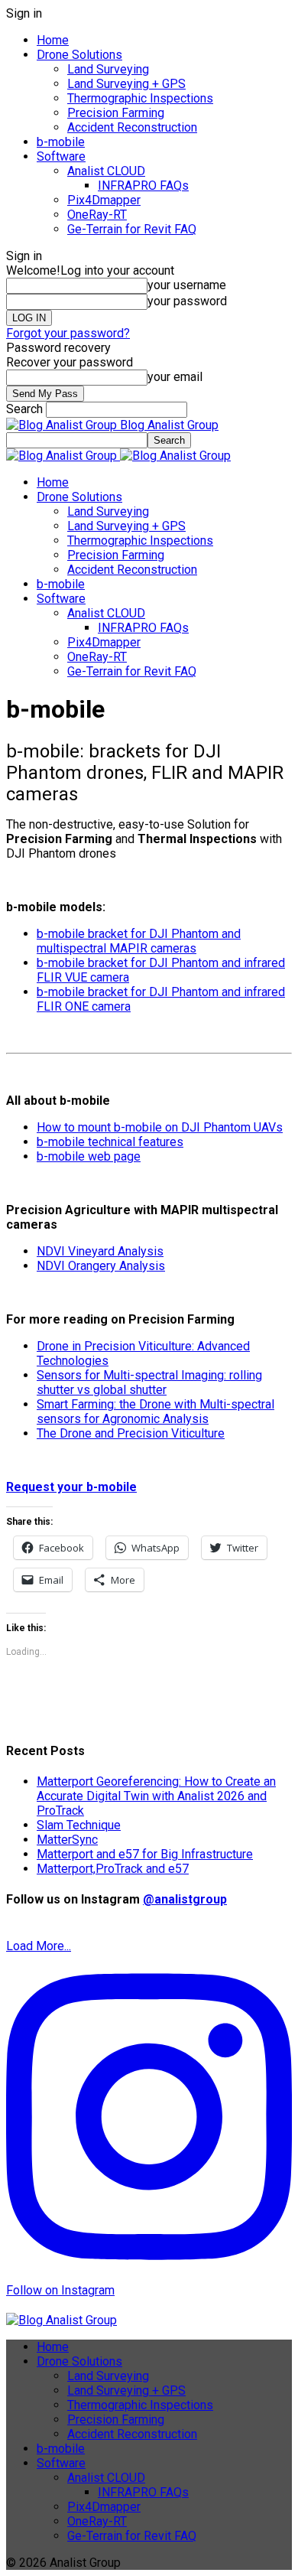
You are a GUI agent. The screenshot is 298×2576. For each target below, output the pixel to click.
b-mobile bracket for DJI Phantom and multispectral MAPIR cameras (139, 941)
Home (53, 40)
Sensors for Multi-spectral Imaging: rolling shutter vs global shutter (149, 1382)
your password (187, 301)
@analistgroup (185, 1899)
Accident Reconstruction (132, 127)
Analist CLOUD (106, 171)
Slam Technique (79, 1825)
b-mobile (61, 142)
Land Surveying (108, 69)
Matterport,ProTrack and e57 (113, 1869)
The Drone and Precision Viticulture (131, 1433)
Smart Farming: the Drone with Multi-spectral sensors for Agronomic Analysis (155, 1412)
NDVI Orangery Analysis (101, 1266)
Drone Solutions (79, 55)
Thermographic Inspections (140, 98)
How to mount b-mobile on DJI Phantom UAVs (160, 1127)
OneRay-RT (97, 215)
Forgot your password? (68, 333)
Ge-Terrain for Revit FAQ (132, 229)
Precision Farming (116, 113)
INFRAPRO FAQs (143, 186)
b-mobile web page (89, 1156)
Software (61, 156)
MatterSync (67, 1840)
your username (187, 285)
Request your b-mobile (71, 1487)
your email (175, 377)
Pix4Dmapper (104, 200)
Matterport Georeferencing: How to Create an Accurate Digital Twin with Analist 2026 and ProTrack (156, 1796)
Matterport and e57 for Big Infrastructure (145, 1854)
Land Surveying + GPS (126, 84)
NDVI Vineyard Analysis (100, 1251)
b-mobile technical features (110, 1142)
